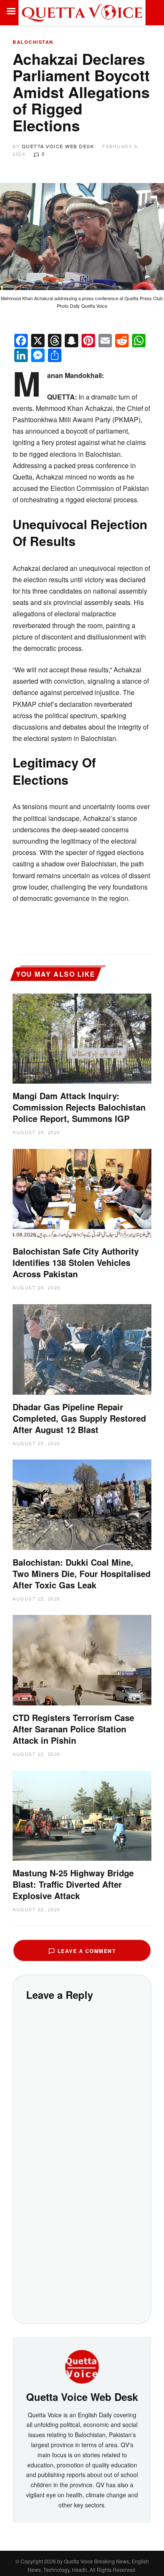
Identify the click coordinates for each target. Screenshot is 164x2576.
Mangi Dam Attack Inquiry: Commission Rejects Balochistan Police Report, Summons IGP (79, 1107)
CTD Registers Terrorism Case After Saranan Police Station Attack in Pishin (73, 1729)
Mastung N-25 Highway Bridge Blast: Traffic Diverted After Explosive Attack (73, 1884)
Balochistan (33, 42)
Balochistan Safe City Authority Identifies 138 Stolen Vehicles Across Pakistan (76, 1262)
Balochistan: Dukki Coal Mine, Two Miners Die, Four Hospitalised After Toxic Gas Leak (82, 1573)
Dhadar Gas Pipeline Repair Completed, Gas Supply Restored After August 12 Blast (79, 1418)
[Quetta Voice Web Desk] (82, 2366)
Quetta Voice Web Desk (58, 146)
